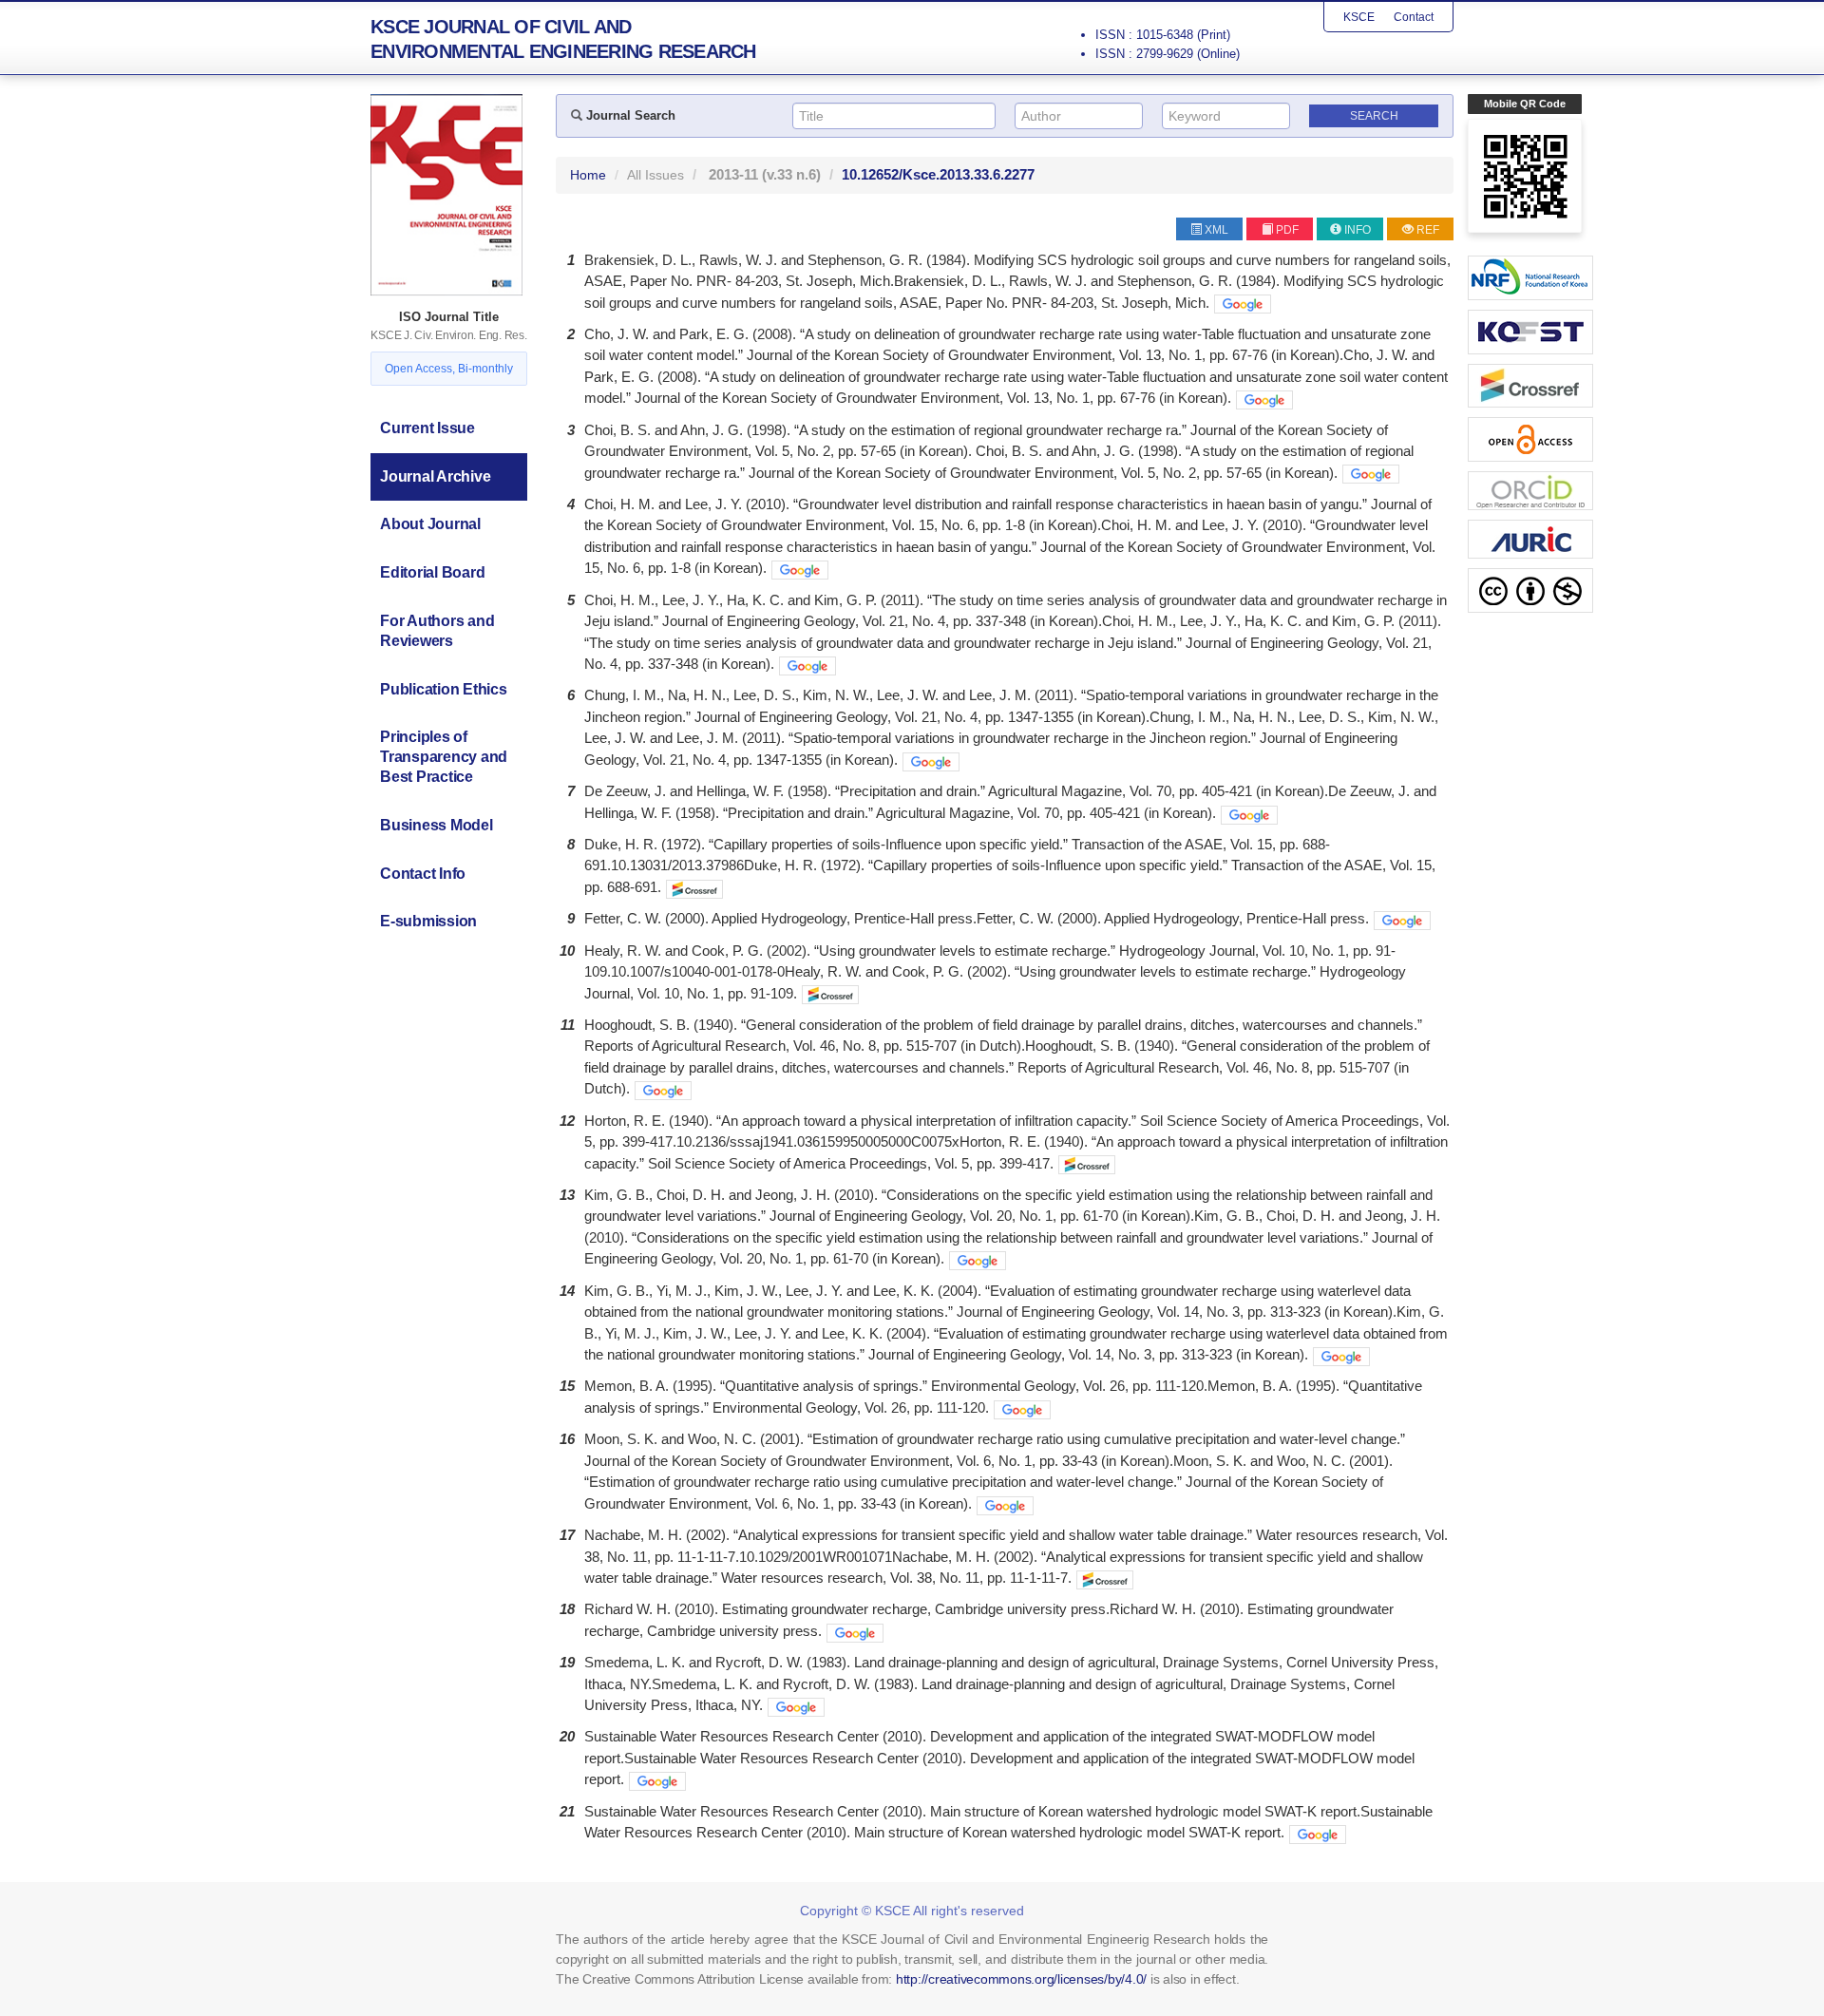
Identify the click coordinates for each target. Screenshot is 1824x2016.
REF (1428, 230)
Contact (1414, 17)
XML (1216, 230)
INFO (1358, 230)
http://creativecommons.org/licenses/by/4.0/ (1021, 1979)
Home (588, 175)
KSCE (1359, 17)
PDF (1287, 230)
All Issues (655, 175)
